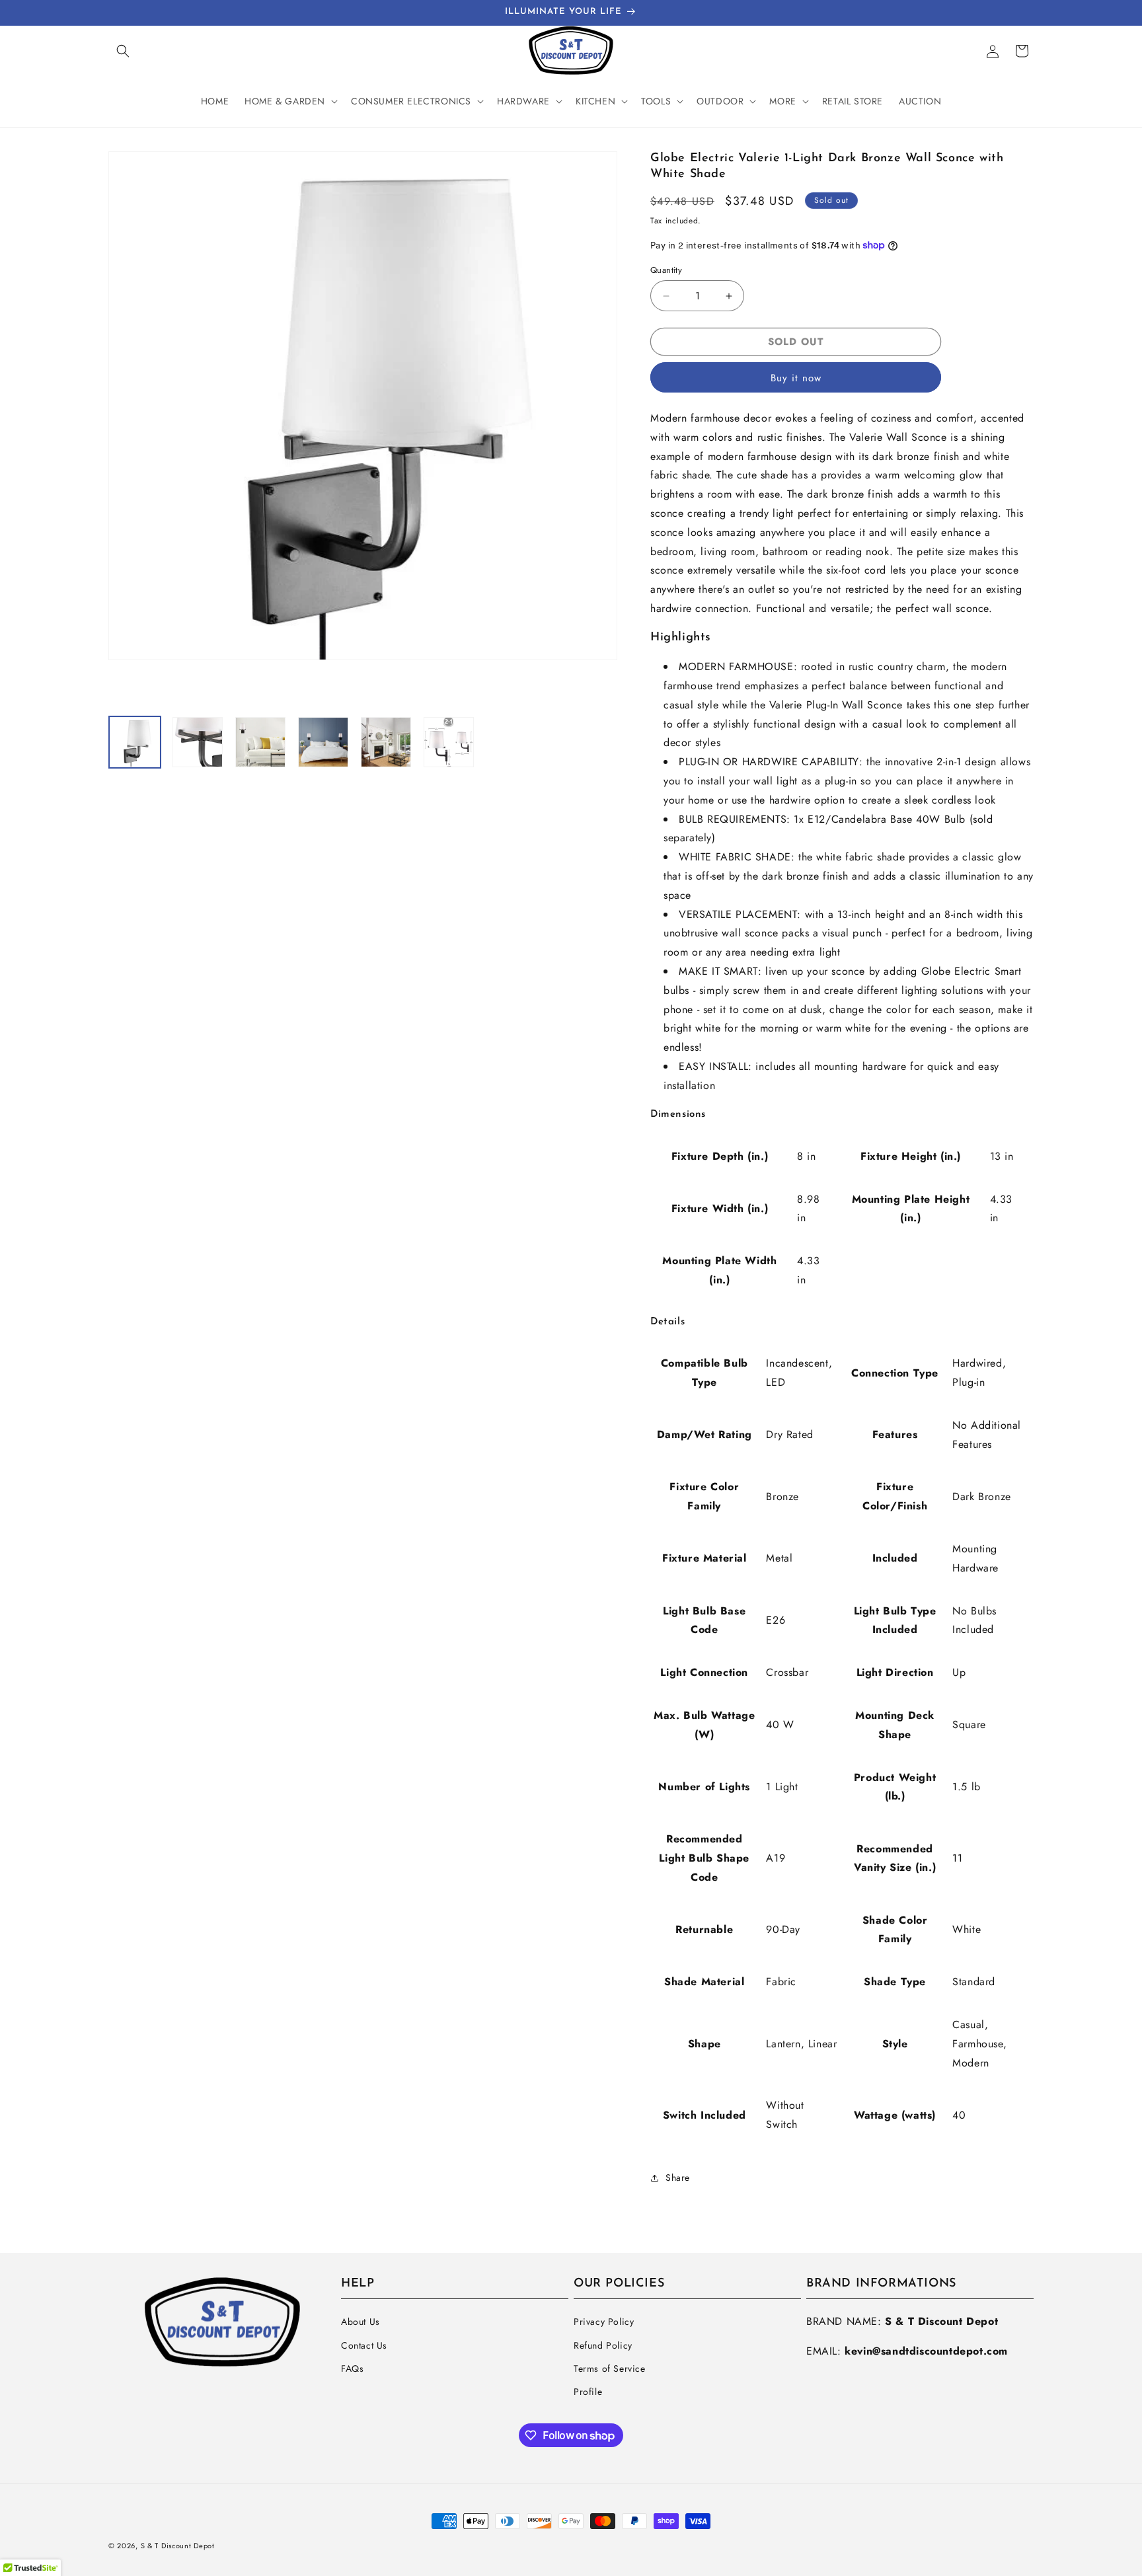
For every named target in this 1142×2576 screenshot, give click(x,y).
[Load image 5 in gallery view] (386, 742)
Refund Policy (603, 2345)
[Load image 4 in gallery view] (323, 742)
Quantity (666, 270)
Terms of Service (610, 2368)
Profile (588, 2392)
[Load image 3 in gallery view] (260, 742)
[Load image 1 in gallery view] (135, 742)
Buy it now (796, 378)
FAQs (352, 2368)
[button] (123, 51)
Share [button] (678, 2178)
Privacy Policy (604, 2322)
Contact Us (364, 2345)
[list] (363, 427)
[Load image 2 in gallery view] (198, 742)
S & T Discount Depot (178, 2546)
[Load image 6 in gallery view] (449, 742)
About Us (361, 2322)
